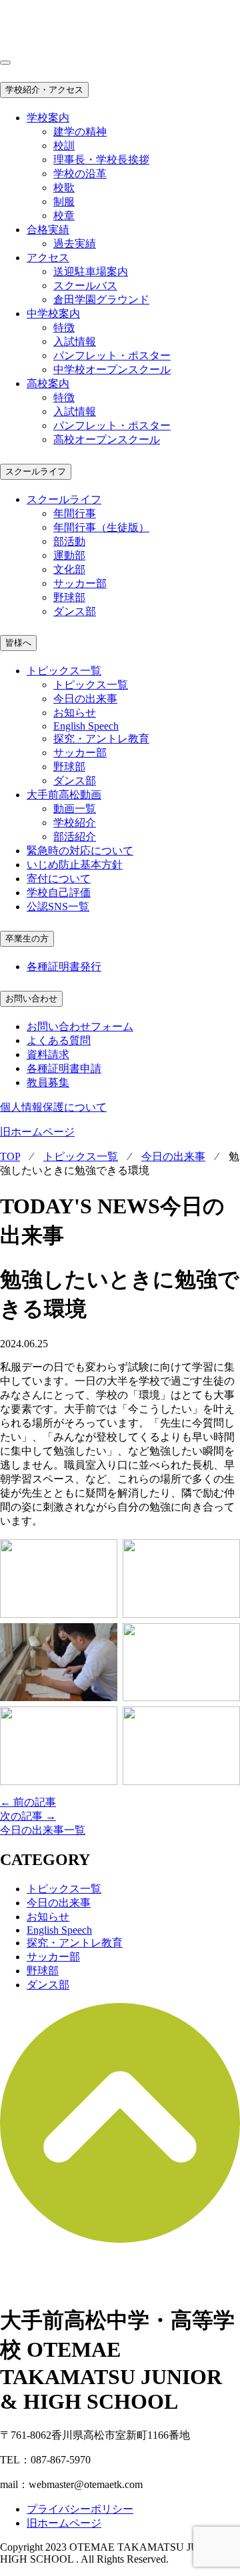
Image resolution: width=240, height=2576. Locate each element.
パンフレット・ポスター (112, 355)
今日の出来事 (85, 699)
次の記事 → (28, 1816)
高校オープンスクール (107, 439)
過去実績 (75, 244)
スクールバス (85, 286)
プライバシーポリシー (80, 2509)
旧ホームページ (37, 1132)
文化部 (69, 569)
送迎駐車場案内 (91, 272)
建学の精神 (80, 132)
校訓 (64, 146)
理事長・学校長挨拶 (101, 160)
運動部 (69, 555)
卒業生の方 (27, 939)
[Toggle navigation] (5, 63)
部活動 (69, 541)
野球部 (69, 597)
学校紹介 (75, 823)
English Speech (86, 726)
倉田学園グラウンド (101, 300)
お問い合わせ (31, 998)
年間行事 (75, 513)
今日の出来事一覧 (43, 1830)
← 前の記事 (28, 1802)
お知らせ (75, 713)
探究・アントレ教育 (101, 739)
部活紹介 (75, 837)
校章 (64, 216)
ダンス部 (75, 611)
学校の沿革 (80, 174)
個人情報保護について (53, 1107)
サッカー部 (80, 583)
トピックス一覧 (91, 685)
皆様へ (18, 643)
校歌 (64, 188)
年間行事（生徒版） (101, 527)
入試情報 (75, 341)
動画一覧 (75, 809)
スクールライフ (36, 471)
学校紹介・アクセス (44, 90)
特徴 (64, 327)
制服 (64, 202)
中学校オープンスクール (112, 369)
